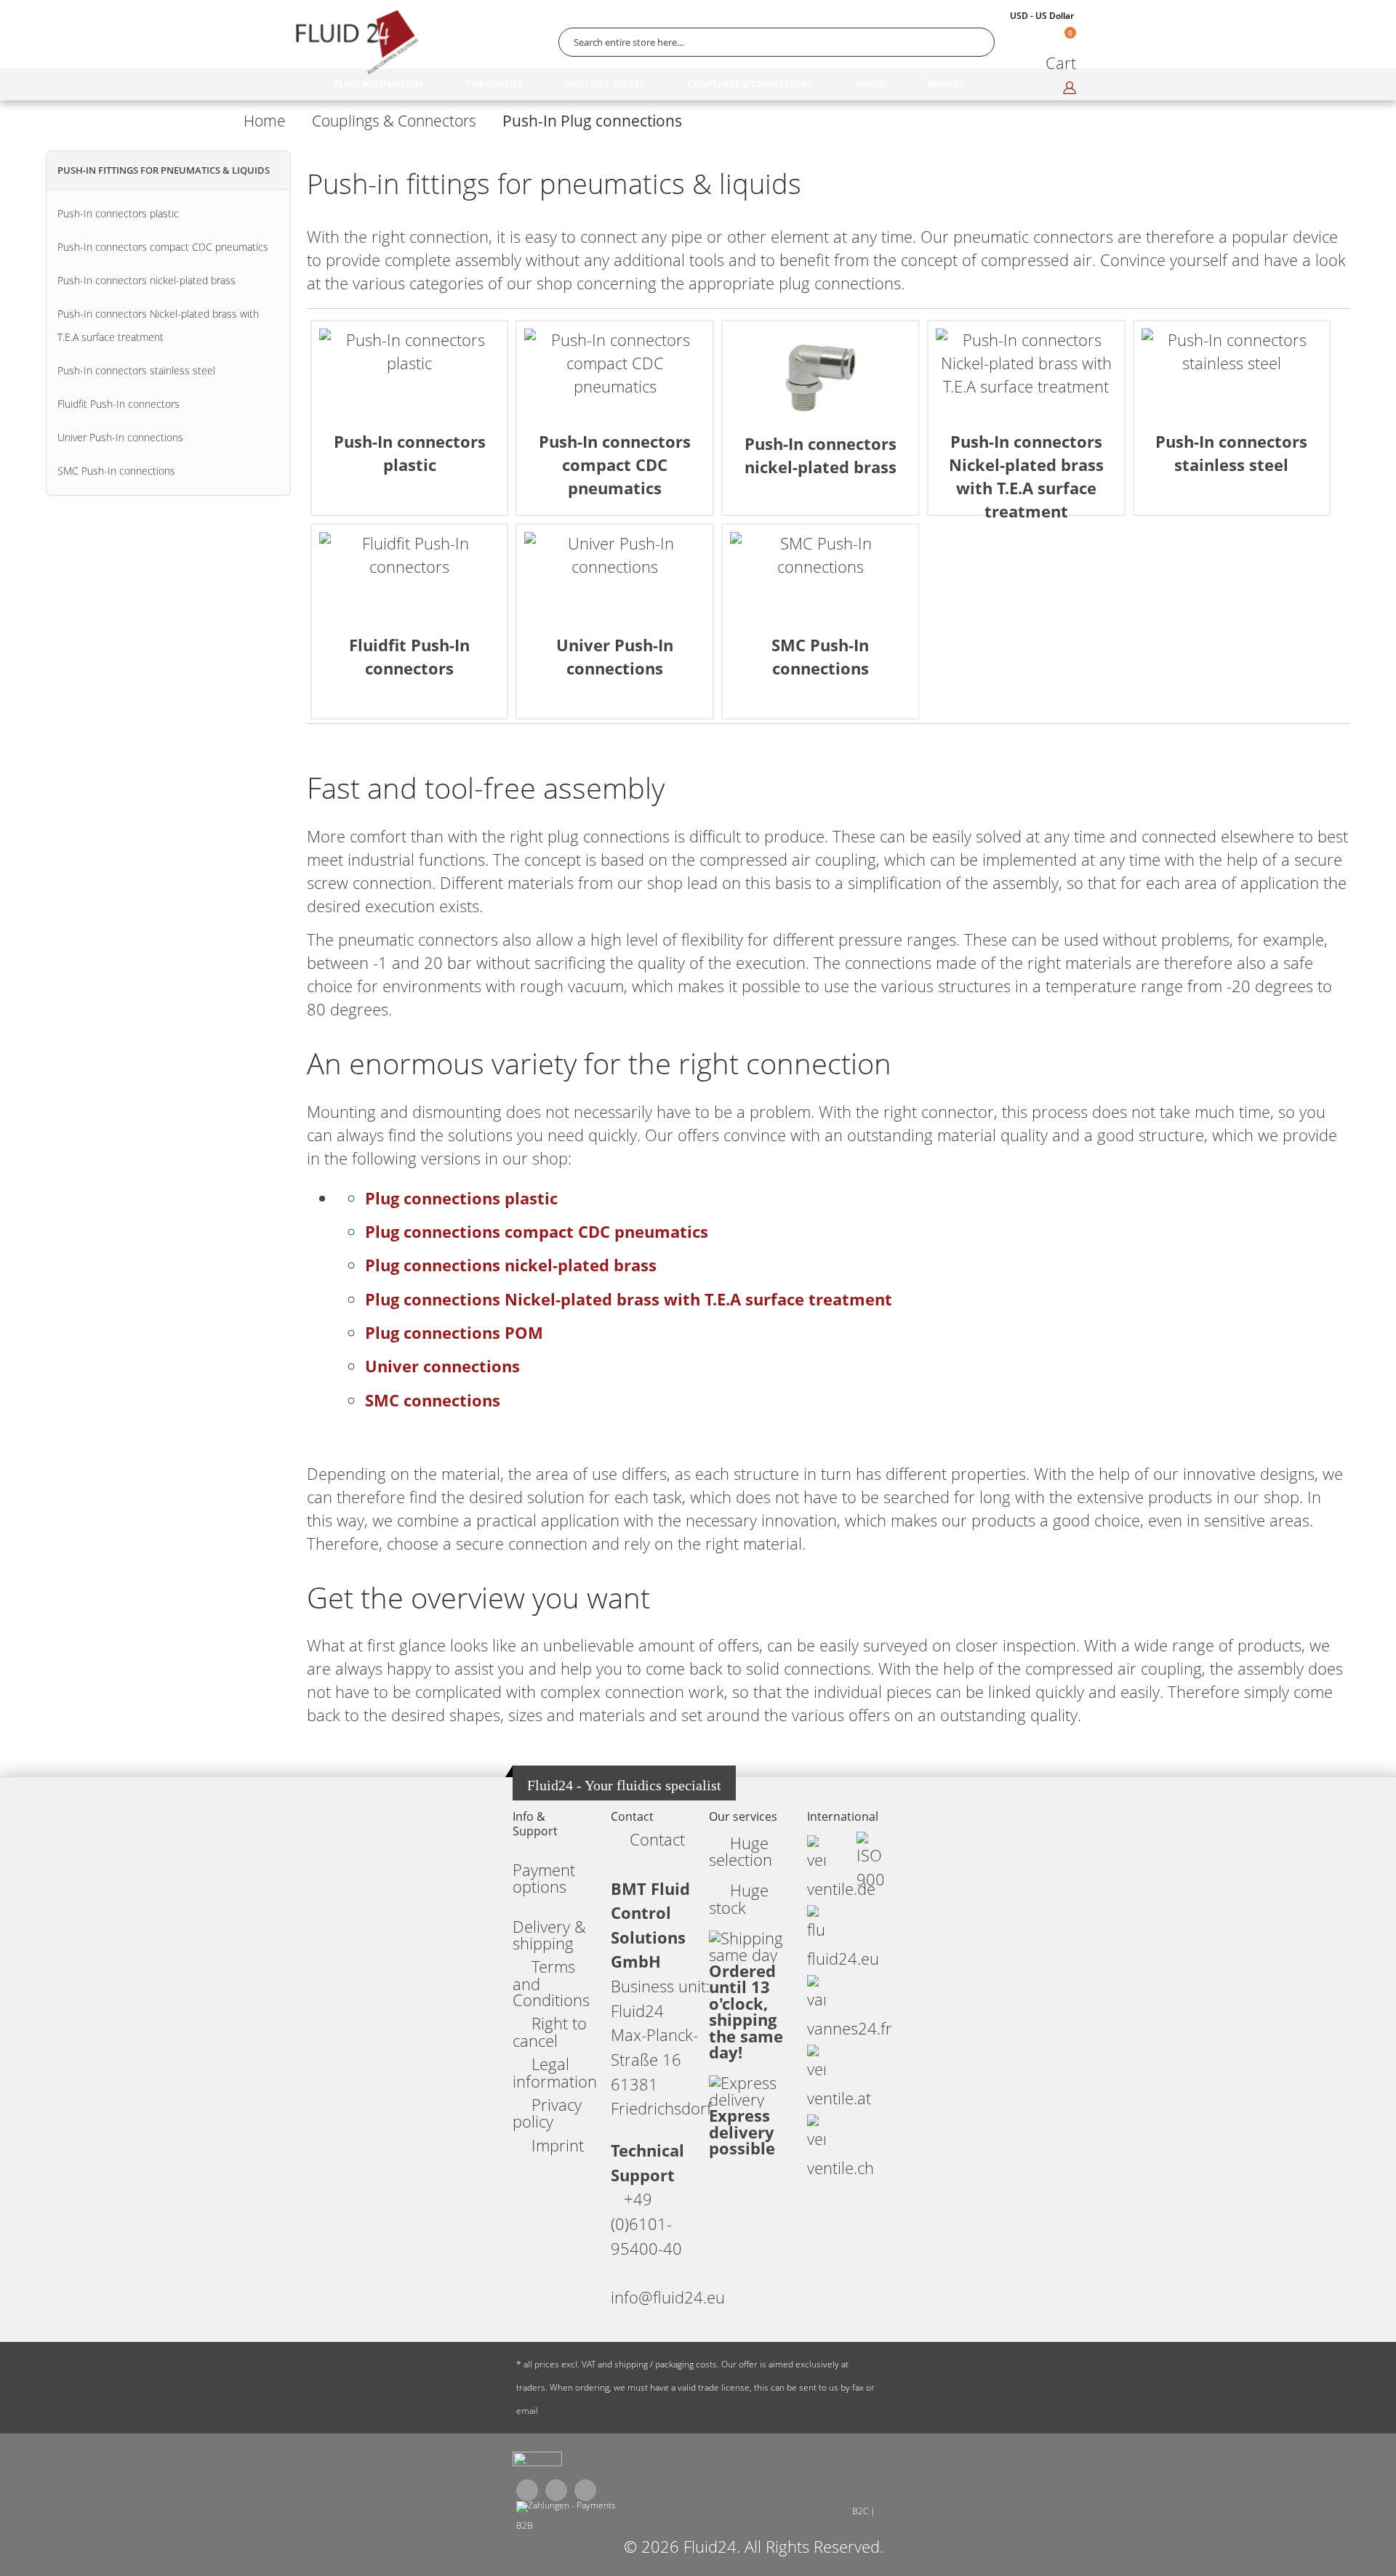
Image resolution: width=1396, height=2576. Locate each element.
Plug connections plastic (461, 1198)
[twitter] (556, 2490)
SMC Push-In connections (116, 471)
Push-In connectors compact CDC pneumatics (163, 247)
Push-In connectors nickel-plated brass (147, 280)
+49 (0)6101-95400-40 (646, 2223)
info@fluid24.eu (668, 2297)
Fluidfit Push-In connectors (119, 404)
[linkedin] (585, 2490)
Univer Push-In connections (120, 437)
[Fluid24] (356, 42)
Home (265, 121)
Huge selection (741, 1851)
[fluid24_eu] (537, 2463)
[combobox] (777, 42)
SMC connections (433, 1400)
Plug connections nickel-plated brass (511, 1265)
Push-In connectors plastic (118, 213)
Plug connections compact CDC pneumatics (537, 1232)
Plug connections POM (454, 1333)
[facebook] (527, 2490)
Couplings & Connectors (394, 121)
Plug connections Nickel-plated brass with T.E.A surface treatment (629, 1299)
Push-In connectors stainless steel (136, 370)
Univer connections (442, 1366)
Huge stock (739, 1899)
